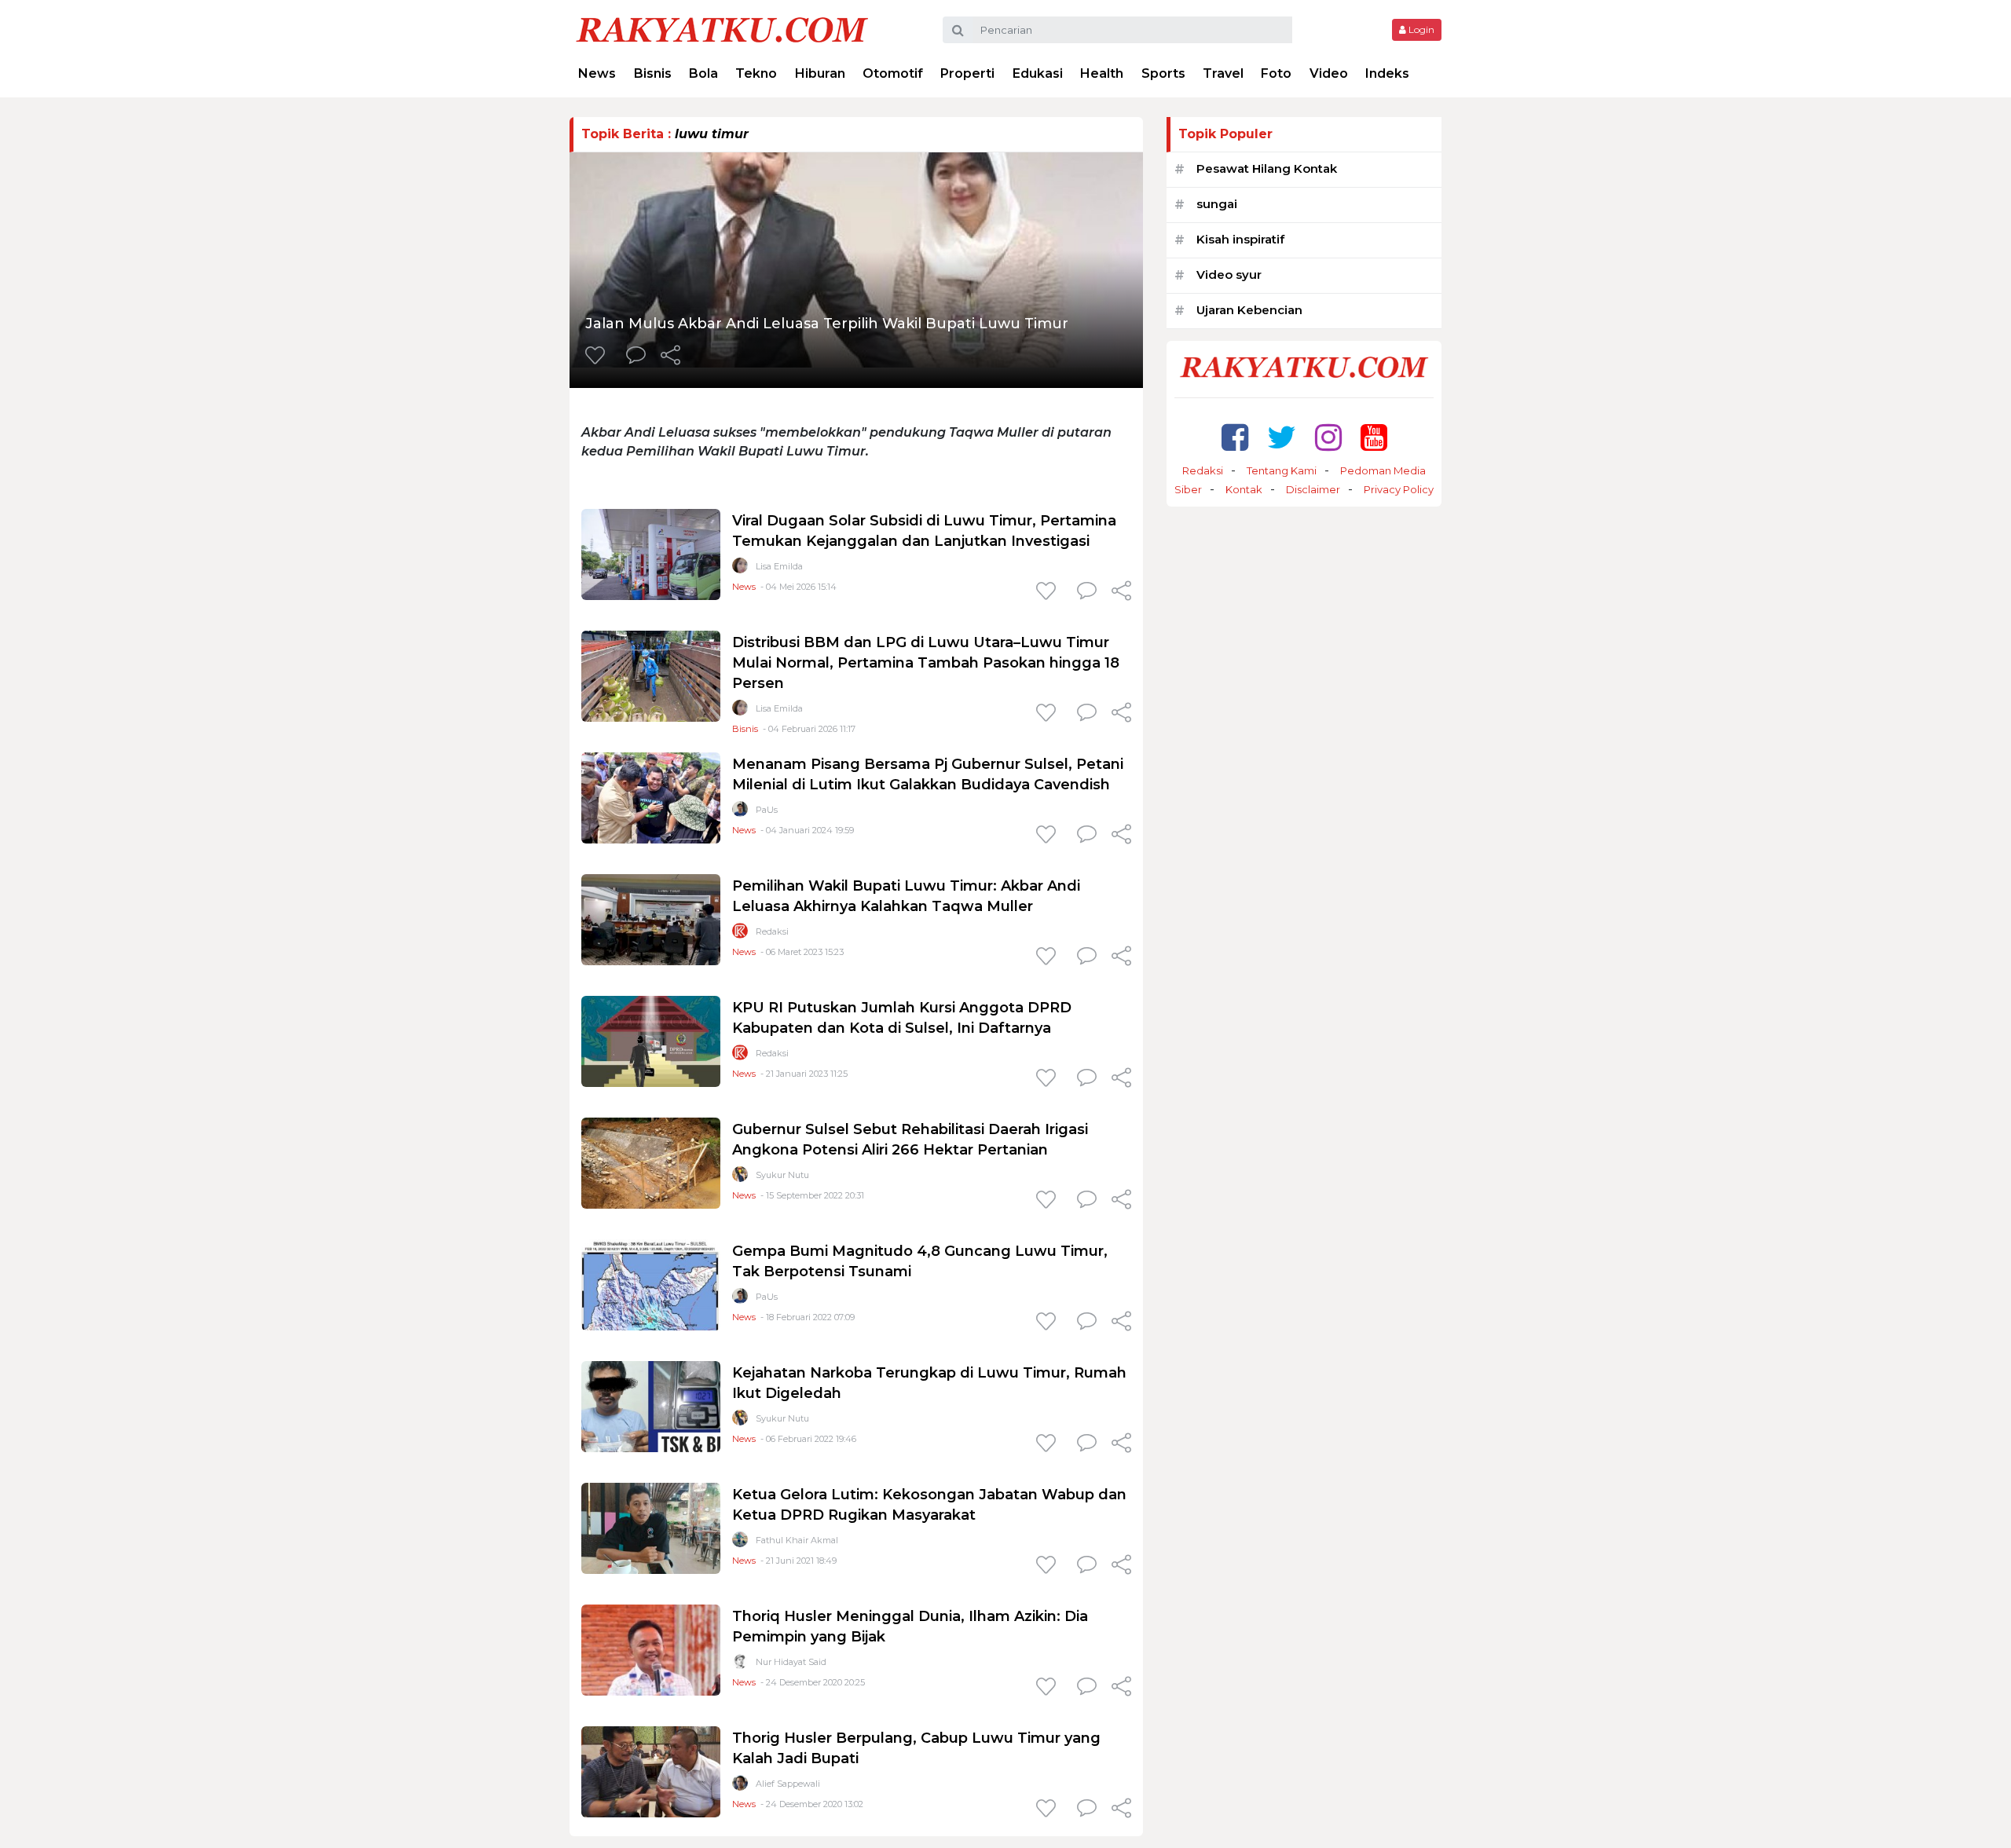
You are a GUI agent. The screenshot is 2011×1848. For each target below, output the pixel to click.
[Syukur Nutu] (740, 1178)
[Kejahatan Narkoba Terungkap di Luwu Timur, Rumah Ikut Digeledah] (651, 1405)
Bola (703, 73)
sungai (1217, 204)
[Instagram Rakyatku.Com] (1328, 437)
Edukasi (1038, 73)
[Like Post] (598, 357)
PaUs (767, 810)
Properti (967, 73)
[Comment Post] (636, 357)
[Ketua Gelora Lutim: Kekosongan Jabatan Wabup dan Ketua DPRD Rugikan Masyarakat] (651, 1527)
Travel (1223, 73)
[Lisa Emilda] (740, 569)
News (597, 73)
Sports (1163, 73)
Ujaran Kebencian (1249, 310)
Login (1420, 29)
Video (1329, 73)
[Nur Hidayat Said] (740, 1665)
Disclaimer (1313, 489)
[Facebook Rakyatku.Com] (1235, 437)
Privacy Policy (1399, 489)
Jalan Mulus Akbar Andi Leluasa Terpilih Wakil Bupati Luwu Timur (827, 324)
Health (1102, 73)
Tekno (756, 73)
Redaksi (772, 931)
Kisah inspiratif (1240, 239)
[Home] (722, 29)
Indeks (1387, 73)
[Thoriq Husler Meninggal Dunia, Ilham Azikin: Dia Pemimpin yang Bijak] (651, 1649)
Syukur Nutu (782, 1175)
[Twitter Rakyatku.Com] (1282, 437)
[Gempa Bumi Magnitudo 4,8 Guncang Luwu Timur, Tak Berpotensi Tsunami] (651, 1284)
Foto (1276, 73)
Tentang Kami (1282, 470)
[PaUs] (740, 812)
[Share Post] (670, 357)
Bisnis (653, 73)
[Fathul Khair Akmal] (740, 1543)
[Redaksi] (740, 934)
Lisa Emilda (779, 566)
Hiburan (820, 73)
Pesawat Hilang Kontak (1267, 168)
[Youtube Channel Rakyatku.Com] (1374, 437)
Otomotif (893, 73)
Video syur (1229, 274)
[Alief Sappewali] (740, 1786)
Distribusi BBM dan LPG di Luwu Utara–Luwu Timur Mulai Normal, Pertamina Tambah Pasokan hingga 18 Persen (926, 663)
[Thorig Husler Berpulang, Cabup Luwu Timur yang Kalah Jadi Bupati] (651, 1771)
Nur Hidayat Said (791, 1662)
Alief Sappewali (788, 1784)
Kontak (1244, 489)
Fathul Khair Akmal (797, 1540)
